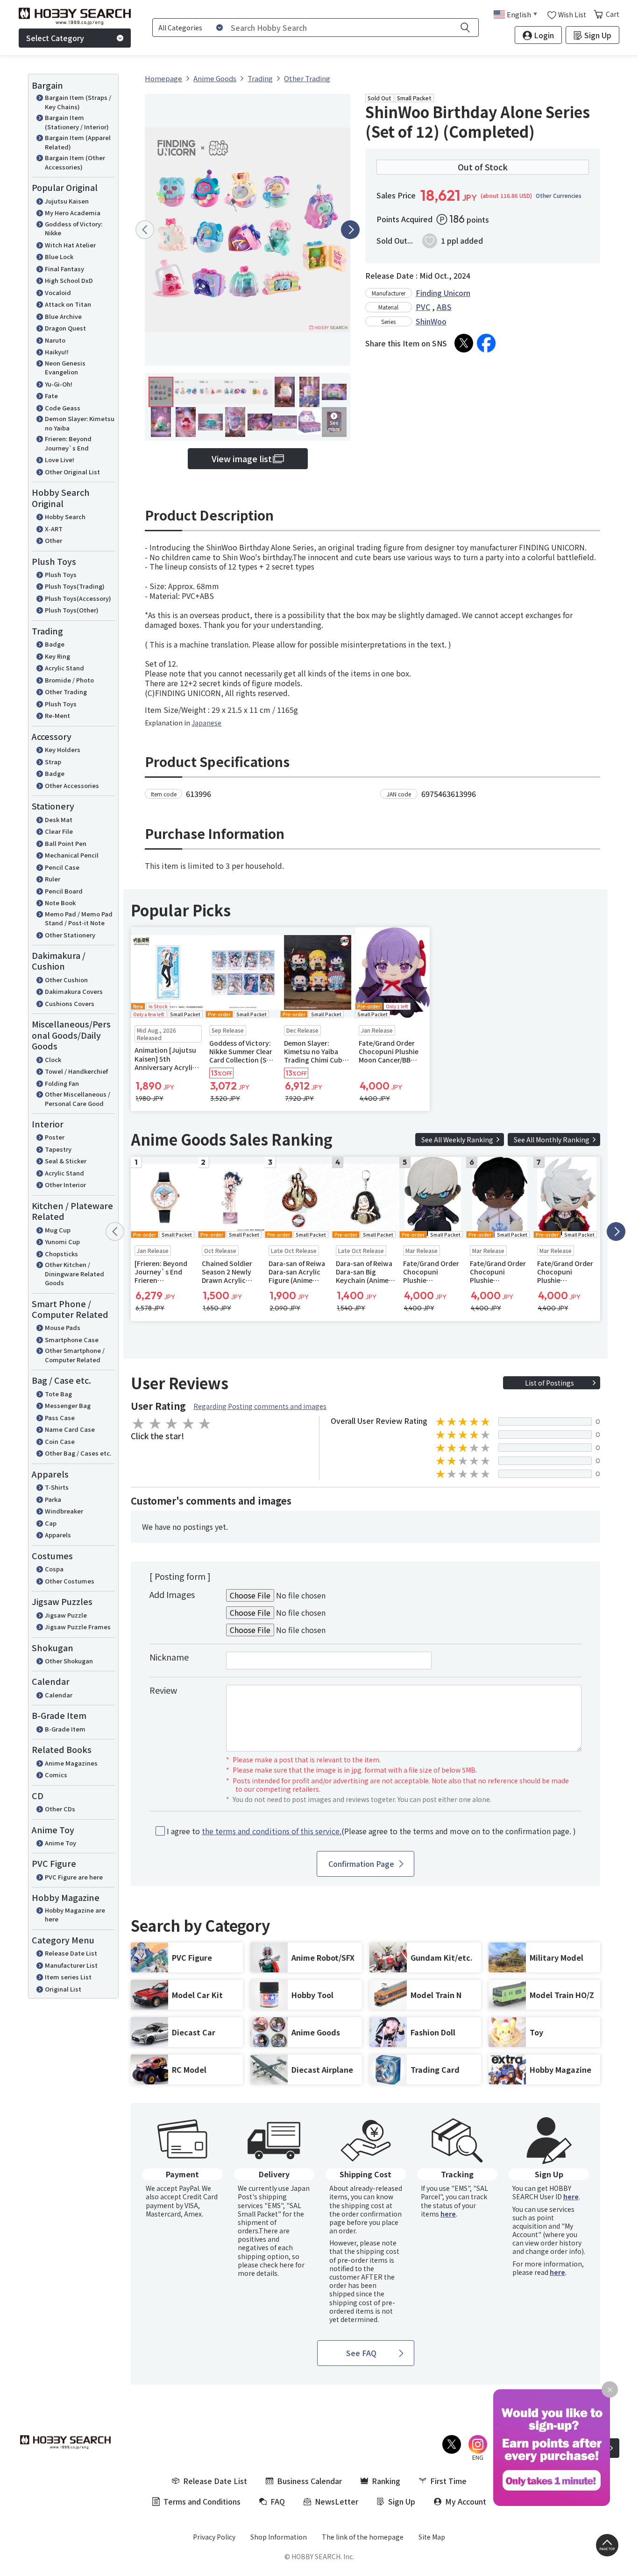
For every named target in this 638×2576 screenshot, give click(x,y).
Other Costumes (70, 1581)
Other (53, 540)
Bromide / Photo (69, 680)
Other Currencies (559, 196)
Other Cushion (66, 980)
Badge (55, 644)
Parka (53, 1499)
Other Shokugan (69, 1661)
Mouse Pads (63, 1327)
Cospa (54, 1569)
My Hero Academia (73, 213)
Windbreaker (64, 1511)
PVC (423, 307)
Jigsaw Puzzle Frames (78, 1627)
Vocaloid (58, 292)
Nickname (169, 1657)
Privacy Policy (214, 2537)
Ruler (53, 879)
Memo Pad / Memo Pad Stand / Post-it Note (79, 918)
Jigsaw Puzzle (66, 1615)
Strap (53, 762)
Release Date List (71, 1953)
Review (163, 1690)
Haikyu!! (57, 352)
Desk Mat (59, 820)
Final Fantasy (64, 269)
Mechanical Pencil (72, 855)
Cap (51, 1523)
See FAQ (361, 2353)
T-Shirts (57, 1487)
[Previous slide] (145, 230)
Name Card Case (70, 1429)
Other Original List (72, 472)
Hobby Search (65, 517)
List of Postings (549, 1383)
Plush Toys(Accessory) (78, 598)
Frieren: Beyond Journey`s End (68, 443)
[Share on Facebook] (486, 343)
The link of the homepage (363, 2537)
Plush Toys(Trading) (75, 586)
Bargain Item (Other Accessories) (75, 162)
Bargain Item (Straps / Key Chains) (78, 102)
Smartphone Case (72, 1340)
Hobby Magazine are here (75, 1915)
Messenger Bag (68, 1405)
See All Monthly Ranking (552, 1140)
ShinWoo (431, 321)
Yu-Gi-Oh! (59, 384)
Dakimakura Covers (74, 991)
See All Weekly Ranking (457, 1140)
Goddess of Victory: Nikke (74, 229)
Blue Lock (59, 257)
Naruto (55, 340)
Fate (51, 396)
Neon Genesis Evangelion (65, 368)
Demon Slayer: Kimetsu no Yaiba (80, 423)
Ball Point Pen (66, 843)
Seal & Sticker (66, 1161)
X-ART (54, 529)
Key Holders (63, 750)
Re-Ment (57, 715)
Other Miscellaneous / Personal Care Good (78, 1099)
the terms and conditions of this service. (272, 1831)
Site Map (432, 2537)
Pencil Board (64, 891)
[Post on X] (464, 343)
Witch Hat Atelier (70, 245)
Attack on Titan (68, 304)
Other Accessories (72, 785)
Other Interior (65, 1185)
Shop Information (279, 2537)
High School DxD (69, 280)
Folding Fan (62, 1083)
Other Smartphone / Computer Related (75, 1355)
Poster (55, 1137)
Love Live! (60, 460)
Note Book (60, 903)
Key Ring (57, 656)
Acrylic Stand (64, 668)
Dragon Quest (65, 328)
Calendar (59, 1695)
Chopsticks (61, 1254)
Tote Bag (58, 1394)
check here (277, 2265)
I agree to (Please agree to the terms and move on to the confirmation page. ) (371, 1831)
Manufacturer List (71, 1965)
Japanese (206, 723)
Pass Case (60, 1418)
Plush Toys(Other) (72, 610)
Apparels (58, 1535)
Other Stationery (70, 935)
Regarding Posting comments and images (260, 1406)
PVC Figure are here (74, 1877)
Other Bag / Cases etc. (78, 1453)
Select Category (55, 38)
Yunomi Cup (62, 1242)
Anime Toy (60, 1843)
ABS (444, 307)
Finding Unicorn (443, 293)
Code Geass (63, 408)
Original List (63, 1989)
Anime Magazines (71, 1763)
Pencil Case (62, 867)
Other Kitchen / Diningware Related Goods (74, 1274)
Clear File (59, 831)
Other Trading (66, 692)
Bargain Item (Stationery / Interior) (77, 122)
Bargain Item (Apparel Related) (78, 142)
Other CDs (60, 1809)
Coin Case (60, 1441)
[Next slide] (350, 230)
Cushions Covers (70, 1003)
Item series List (68, 1977)
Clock (53, 1059)
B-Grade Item (65, 1729)
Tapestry (58, 1149)
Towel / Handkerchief (76, 1071)
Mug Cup (58, 1230)
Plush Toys (61, 574)
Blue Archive (63, 316)
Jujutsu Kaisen (67, 201)
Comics (56, 1775)
